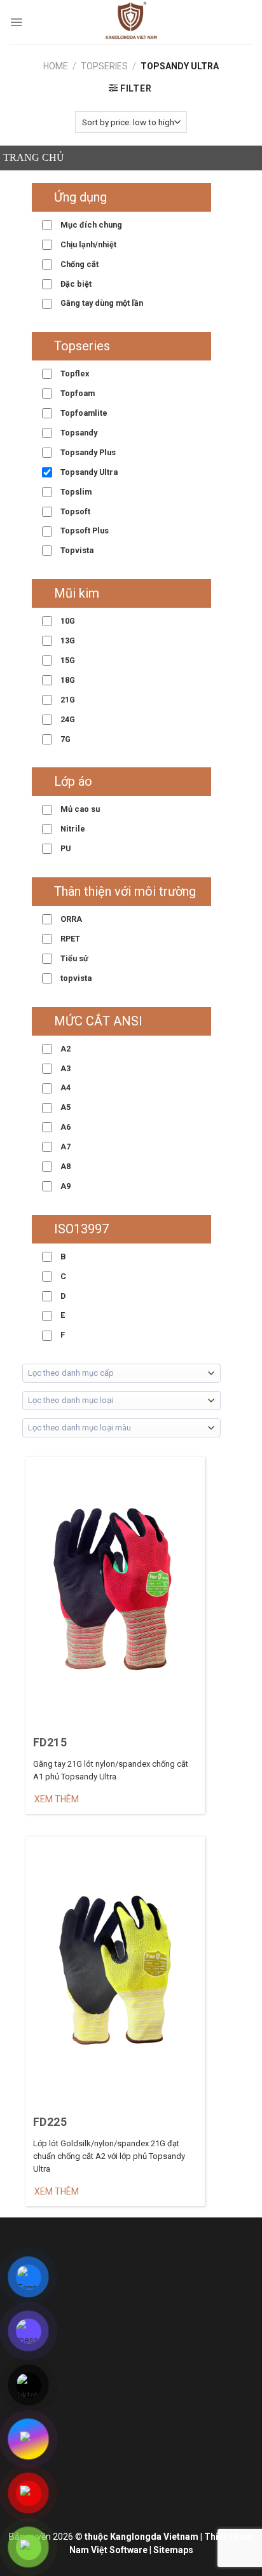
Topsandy (78, 433)
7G (65, 739)
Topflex (74, 373)
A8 (65, 1166)
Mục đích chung (90, 225)
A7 (65, 1147)
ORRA (70, 919)
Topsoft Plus (84, 531)
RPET (69, 939)
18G (67, 680)
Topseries (104, 66)
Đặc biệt (75, 284)
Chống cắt (79, 264)
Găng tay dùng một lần (101, 303)
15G (67, 660)
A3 (65, 1068)
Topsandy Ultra (88, 472)
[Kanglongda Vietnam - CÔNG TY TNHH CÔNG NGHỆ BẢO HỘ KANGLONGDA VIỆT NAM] (131, 22)
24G (67, 719)
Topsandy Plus (87, 452)
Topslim (75, 492)
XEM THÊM (57, 1799)
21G (67, 700)
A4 (65, 1087)
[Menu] (16, 22)
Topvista (76, 550)
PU (65, 848)
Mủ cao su (79, 809)
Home (56, 66)
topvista (75, 978)
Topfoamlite (83, 413)
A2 (65, 1049)
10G (67, 621)
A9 (65, 1186)
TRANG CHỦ (34, 157)
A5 (65, 1107)
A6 (65, 1127)
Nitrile (72, 829)
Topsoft (74, 511)
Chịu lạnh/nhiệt (87, 244)
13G (67, 641)
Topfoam (77, 393)
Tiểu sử (73, 958)
